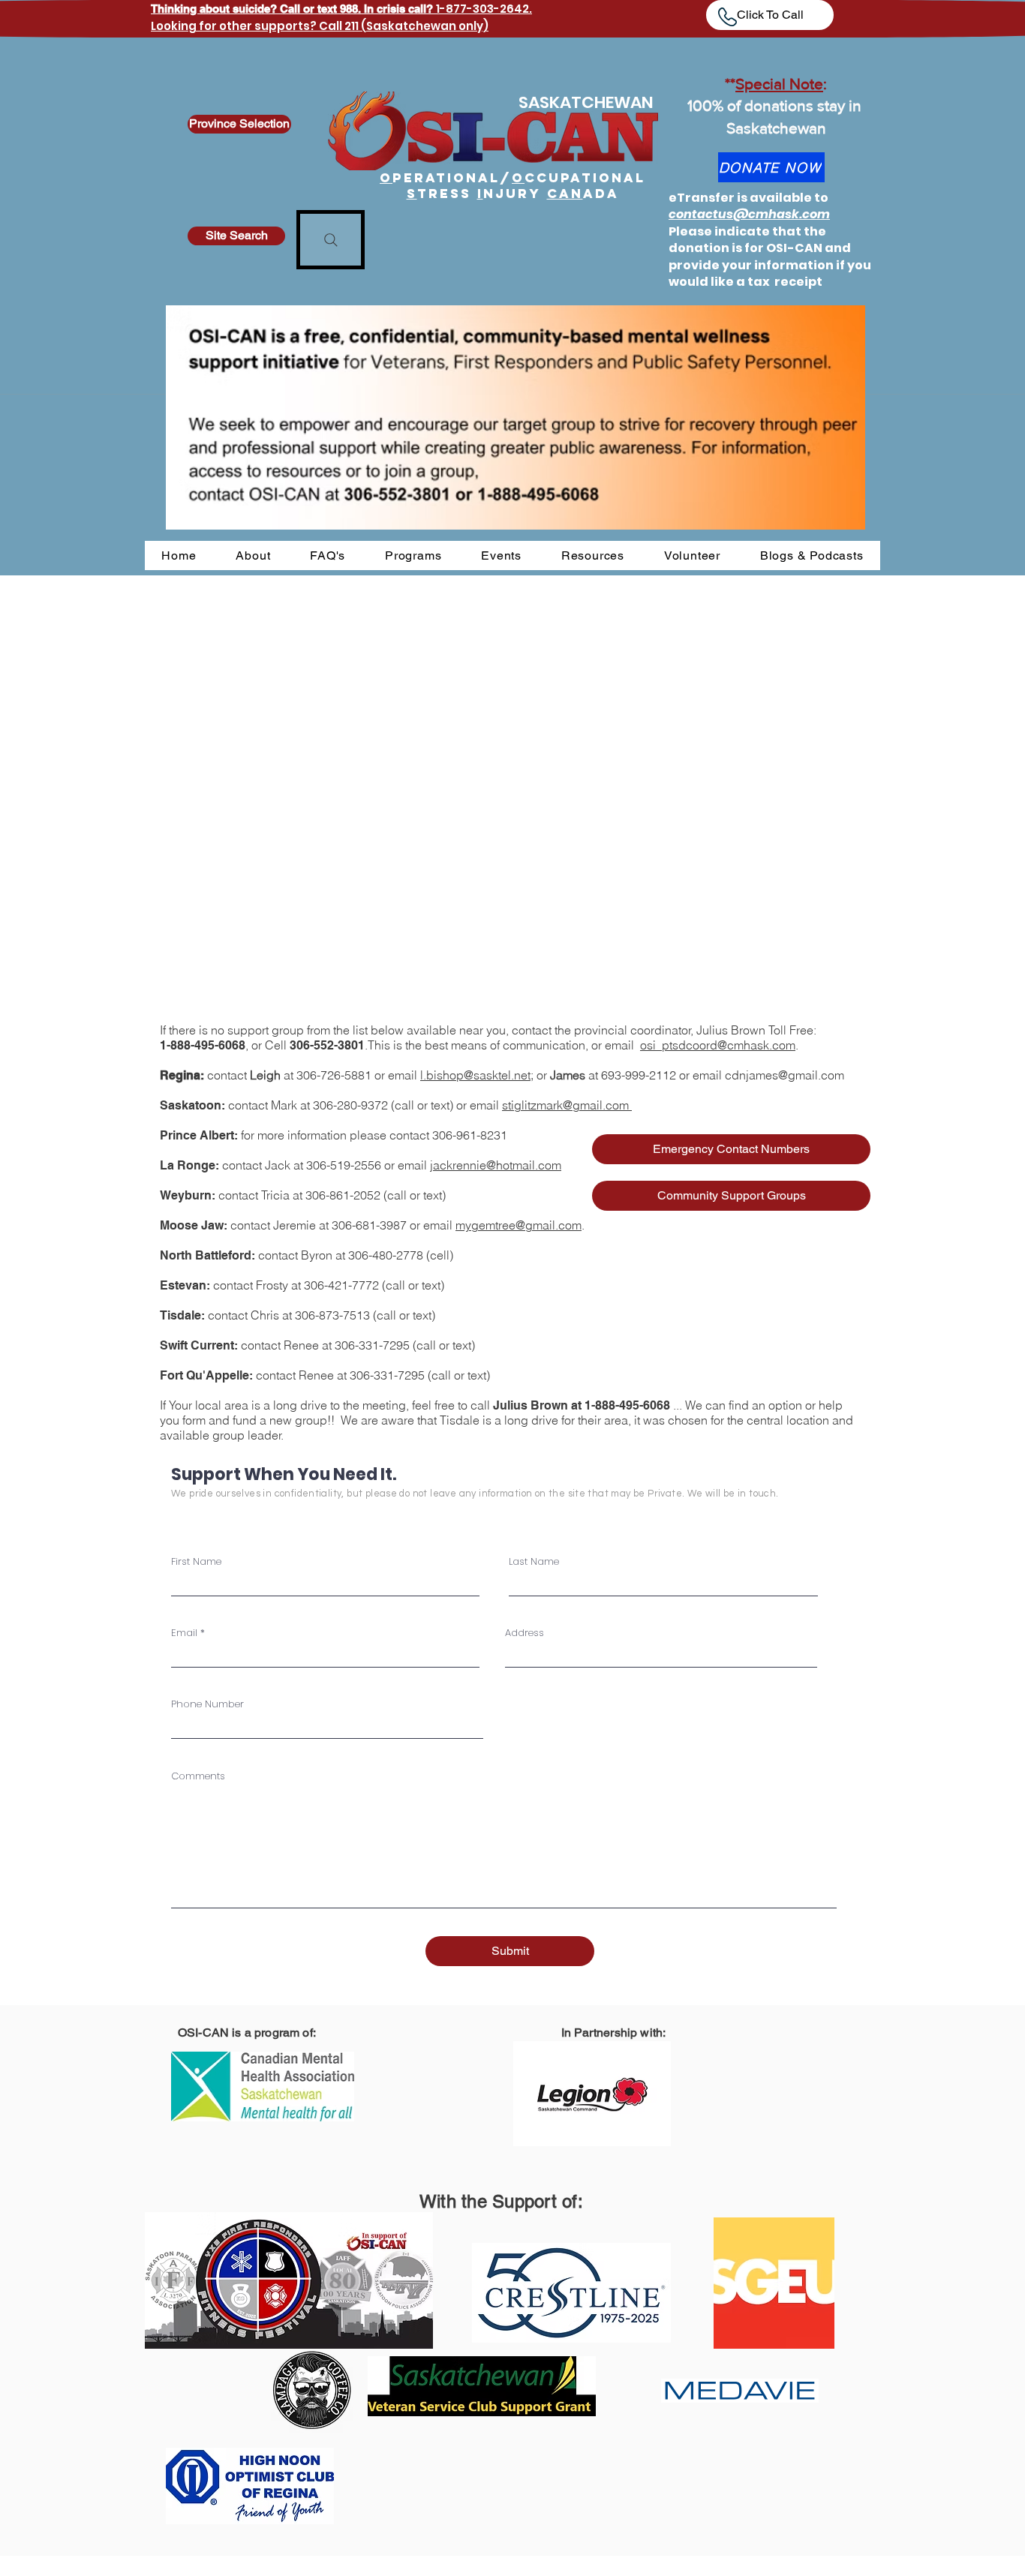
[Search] (331, 240)
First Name (196, 1561)
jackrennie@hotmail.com (496, 1165)
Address (525, 1633)
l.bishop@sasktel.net (475, 1075)
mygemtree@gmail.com (519, 1225)
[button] (253, 555)
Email (184, 1633)
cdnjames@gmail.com (785, 1075)
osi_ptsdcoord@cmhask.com (718, 1045)
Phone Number (207, 1704)
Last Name (534, 1561)
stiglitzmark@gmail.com (567, 1105)
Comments (198, 1776)
